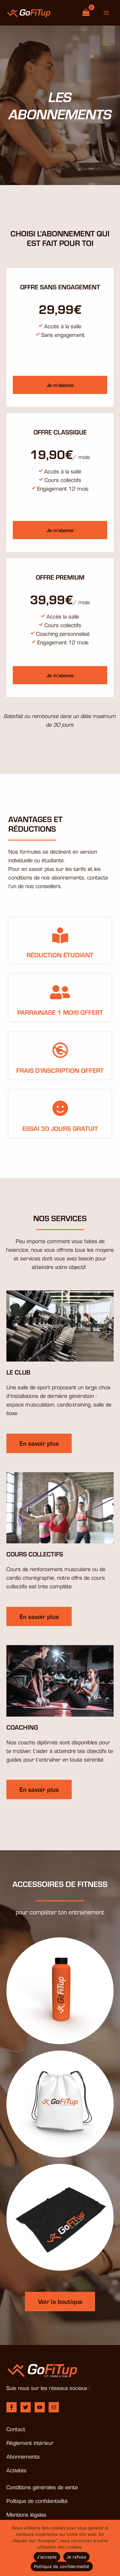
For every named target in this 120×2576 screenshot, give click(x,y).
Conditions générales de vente (42, 2487)
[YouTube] (40, 2407)
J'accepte (47, 2557)
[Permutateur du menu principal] (106, 13)
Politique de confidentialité (37, 2501)
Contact (16, 2429)
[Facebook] (12, 2407)
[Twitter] (26, 2407)
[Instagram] (54, 2407)
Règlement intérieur (30, 2442)
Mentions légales (26, 2514)
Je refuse (76, 2557)
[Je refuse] (112, 2548)
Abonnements (23, 2456)
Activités (16, 2470)
